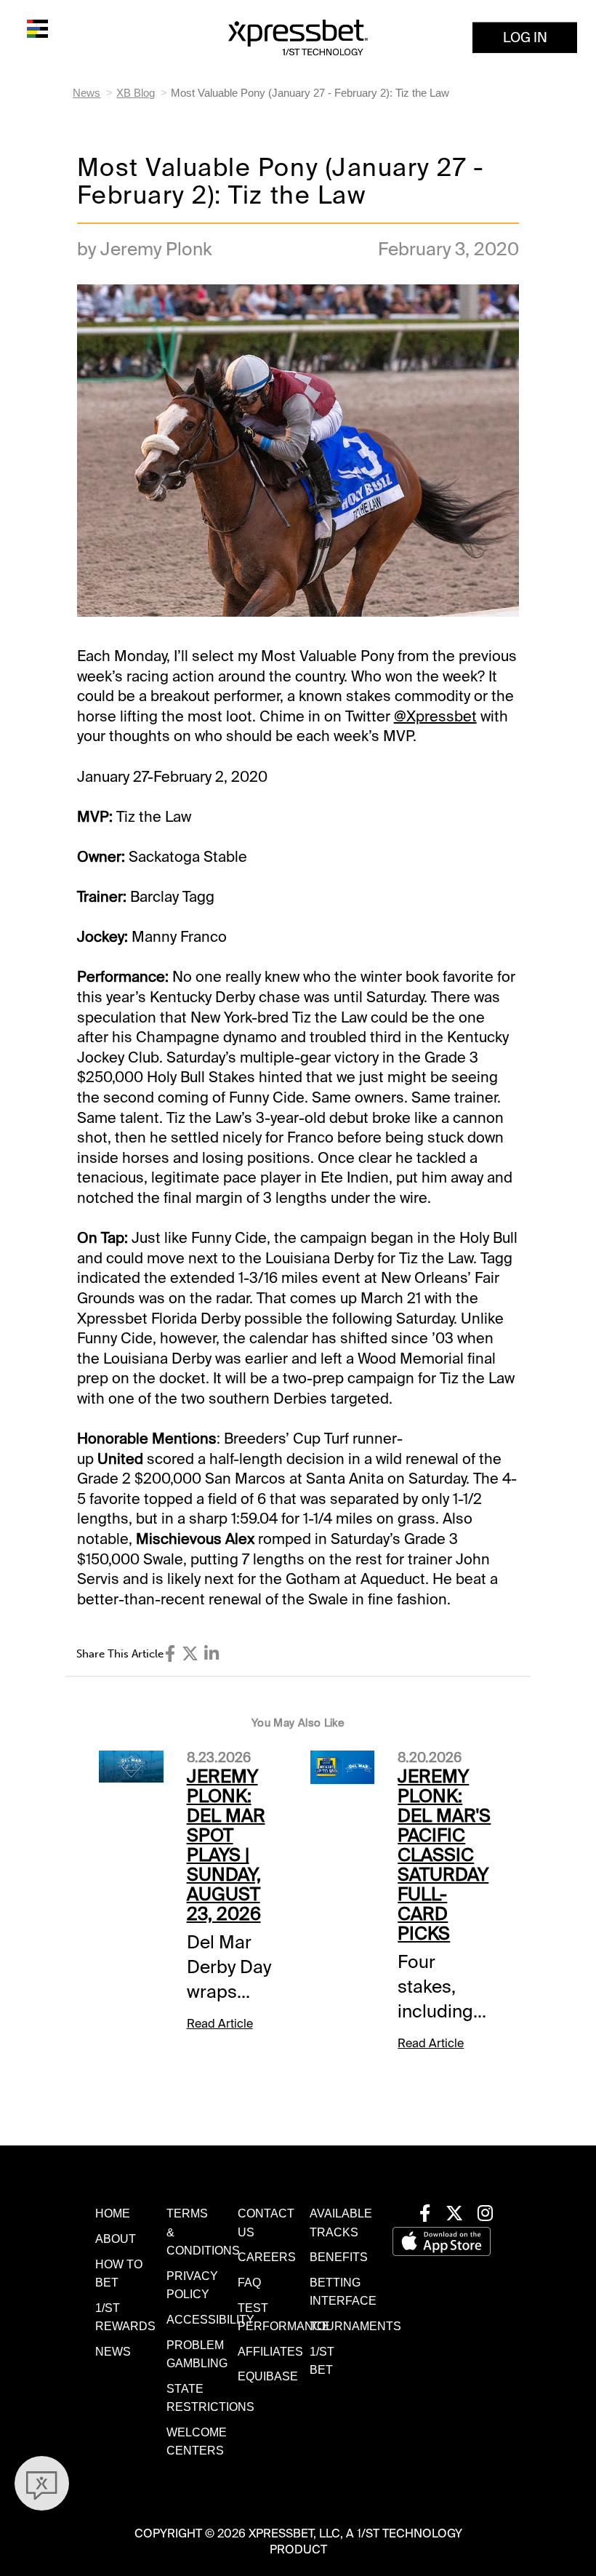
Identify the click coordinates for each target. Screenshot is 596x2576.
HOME (113, 2213)
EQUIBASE (268, 2376)
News (86, 93)
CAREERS (267, 2257)
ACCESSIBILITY (210, 2320)
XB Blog (136, 93)
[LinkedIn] (212, 1654)
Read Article (220, 2024)
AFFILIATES (270, 2352)
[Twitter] (190, 1654)
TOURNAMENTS (355, 2326)
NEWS (113, 2352)
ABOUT (116, 2239)
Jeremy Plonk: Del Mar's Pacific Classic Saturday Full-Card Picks (444, 1855)
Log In (525, 37)
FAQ (249, 2283)
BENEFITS (339, 2257)
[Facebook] (170, 1654)
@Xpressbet (435, 716)
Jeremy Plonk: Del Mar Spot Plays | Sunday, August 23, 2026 (226, 1845)
